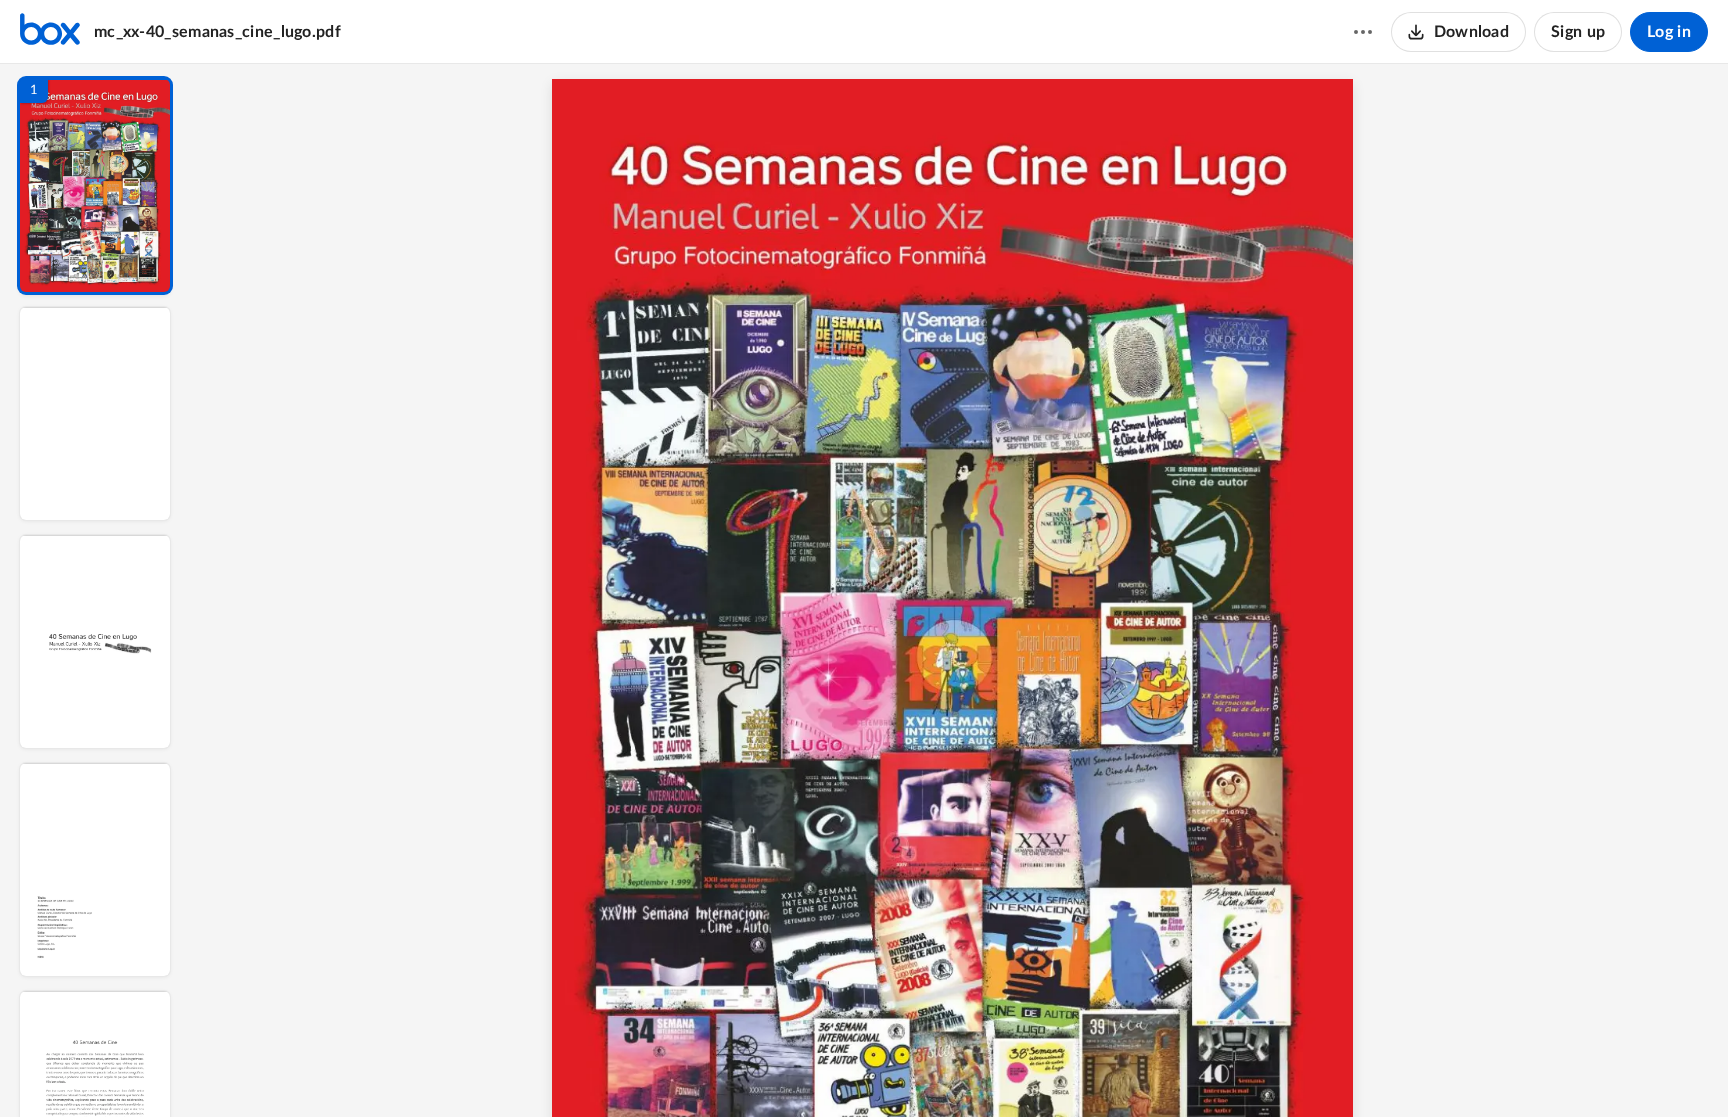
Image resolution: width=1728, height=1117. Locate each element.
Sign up (1578, 32)
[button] (95, 185)
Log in (1669, 32)
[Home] (50, 32)
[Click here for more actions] (1363, 32)
